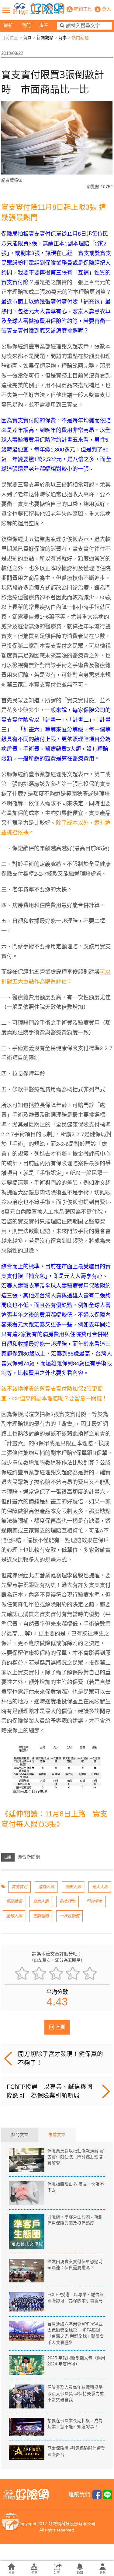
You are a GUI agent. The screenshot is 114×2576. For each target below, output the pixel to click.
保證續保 (14, 1901)
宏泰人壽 (73, 1887)
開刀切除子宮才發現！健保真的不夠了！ (60, 2058)
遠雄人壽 (46, 1887)
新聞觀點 (45, 38)
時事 (63, 38)
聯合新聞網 (29, 1857)
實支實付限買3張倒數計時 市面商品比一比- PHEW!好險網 (39, 9)
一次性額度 (69, 1916)
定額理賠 (41, 1916)
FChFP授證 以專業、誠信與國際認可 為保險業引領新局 (50, 2091)
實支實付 (19, 1887)
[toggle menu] (6, 10)
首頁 (27, 38)
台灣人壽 (41, 1901)
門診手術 (94, 1901)
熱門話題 (80, 38)
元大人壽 (100, 1887)
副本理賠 (67, 1901)
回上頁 (57, 2027)
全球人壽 (14, 1916)
